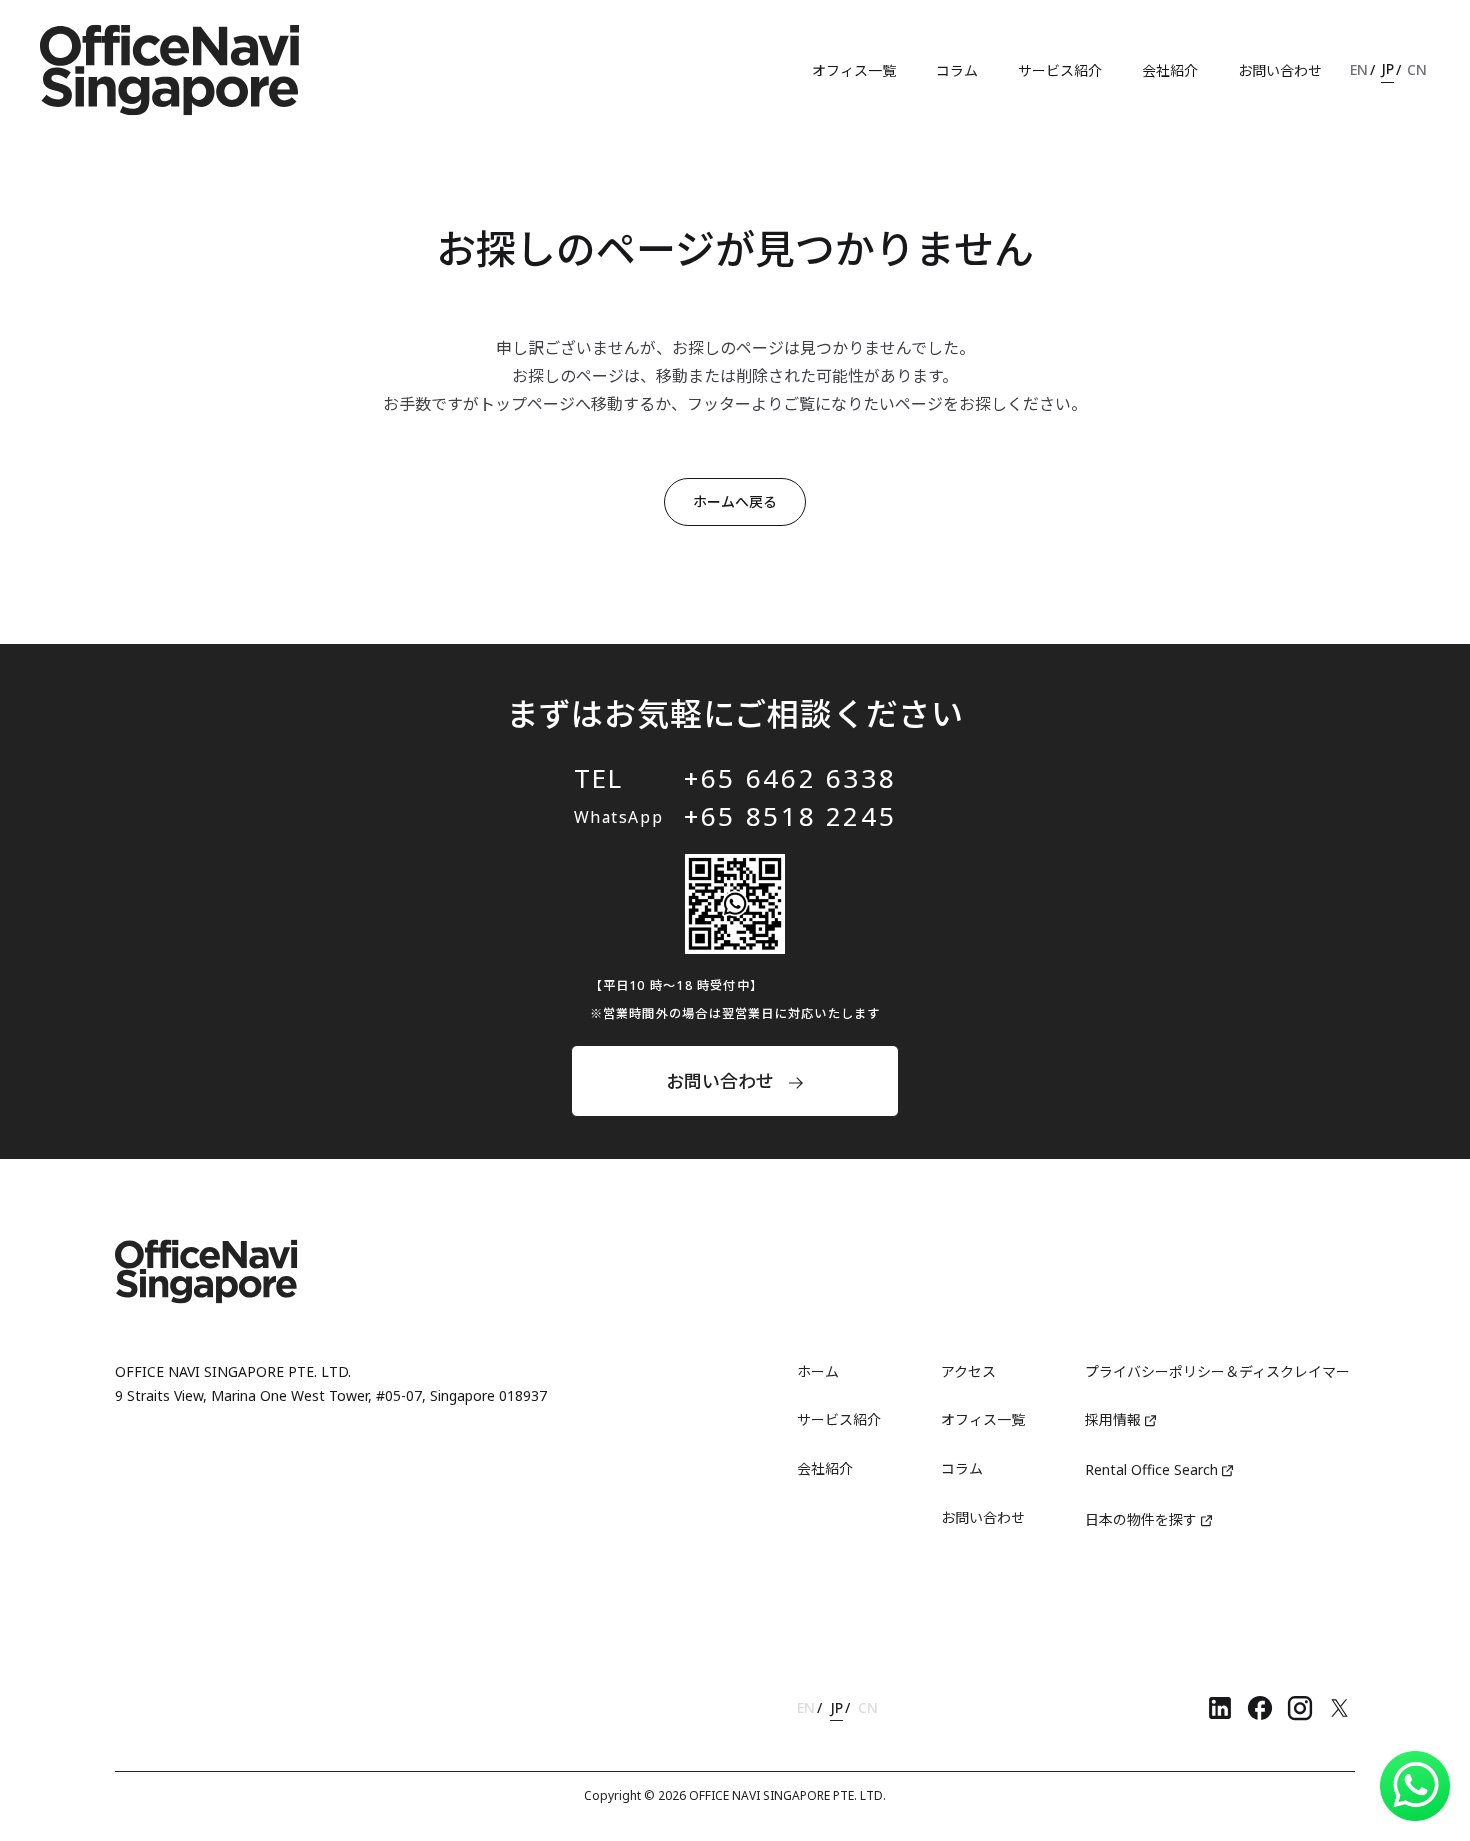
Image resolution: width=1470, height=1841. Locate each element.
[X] (1340, 1708)
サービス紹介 (1060, 70)
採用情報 (1113, 1419)
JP (1387, 68)
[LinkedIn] (1220, 1708)
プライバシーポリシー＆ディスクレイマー (1217, 1371)
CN (1417, 69)
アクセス (968, 1371)
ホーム (818, 1371)
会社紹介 (1170, 70)
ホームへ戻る (735, 501)
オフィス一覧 (854, 70)
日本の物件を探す (1141, 1519)
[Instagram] (1300, 1708)
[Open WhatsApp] (1415, 1786)
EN (1359, 69)
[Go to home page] (170, 70)
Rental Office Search (1151, 1469)
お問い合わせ (1280, 70)
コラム (957, 70)
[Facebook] (1260, 1708)
